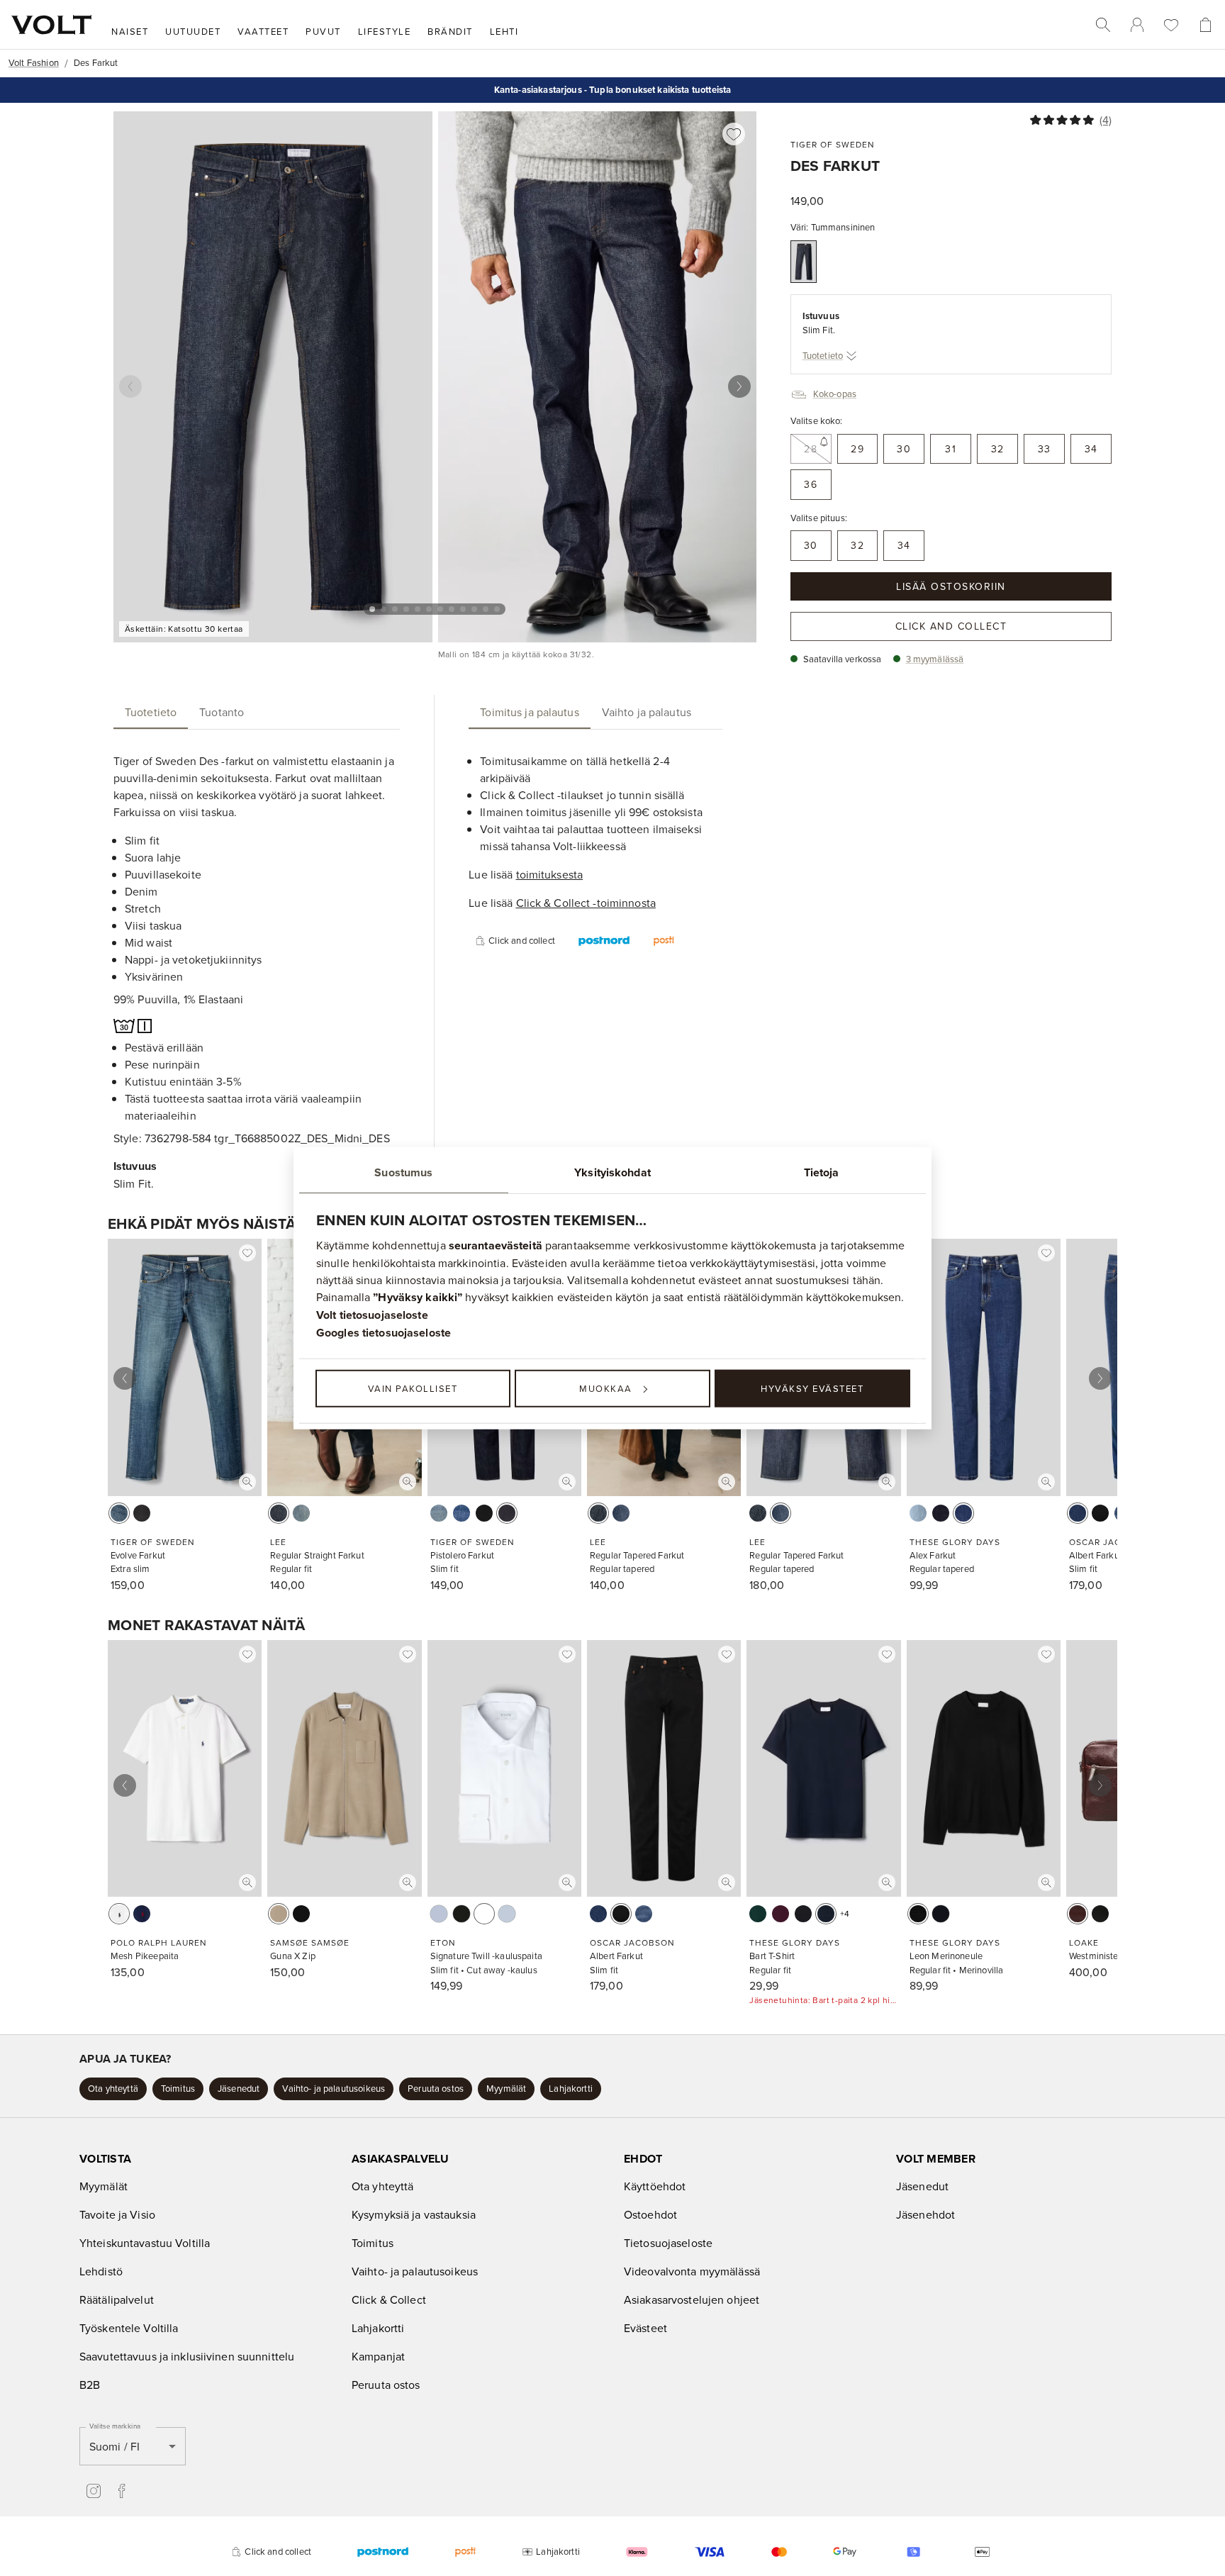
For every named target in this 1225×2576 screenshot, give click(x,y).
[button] (113, 2089)
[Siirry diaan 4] (406, 609)
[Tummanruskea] (1078, 1914)
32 (998, 449)
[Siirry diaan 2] (384, 609)
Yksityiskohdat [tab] (612, 1172)
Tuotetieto (823, 355)
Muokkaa (606, 1388)
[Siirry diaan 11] (486, 609)
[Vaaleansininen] (918, 1513)
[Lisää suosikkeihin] (734, 134)
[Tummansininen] (804, 262)
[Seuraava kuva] (739, 386)
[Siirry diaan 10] (474, 609)
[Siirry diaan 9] (463, 609)
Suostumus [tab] (403, 1172)
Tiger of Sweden (833, 144)
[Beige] (279, 1914)
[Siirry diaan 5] (418, 609)
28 (811, 449)
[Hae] (1103, 25)
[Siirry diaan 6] (429, 609)
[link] (1137, 25)
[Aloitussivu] (51, 25)
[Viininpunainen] (781, 1914)
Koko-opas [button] (835, 394)
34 (1091, 449)
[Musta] (484, 1513)
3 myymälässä (935, 659)
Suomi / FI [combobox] (114, 2446)
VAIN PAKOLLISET (413, 1388)
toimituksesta (550, 874)
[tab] (151, 712)
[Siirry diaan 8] (452, 609)
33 (1045, 449)
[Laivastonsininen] (142, 1914)
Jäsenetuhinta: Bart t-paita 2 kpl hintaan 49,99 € (823, 2000)
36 (811, 484)
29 (857, 449)
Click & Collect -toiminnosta (586, 903)
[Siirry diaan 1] (372, 609)
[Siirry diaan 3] (395, 609)
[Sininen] (279, 1513)
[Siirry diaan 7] (440, 609)
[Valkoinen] (119, 1914)
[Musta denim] (142, 1513)
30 (904, 449)
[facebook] (122, 2491)
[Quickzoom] (247, 1482)
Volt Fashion (34, 62)
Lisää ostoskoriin (951, 586)
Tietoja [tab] (822, 1172)
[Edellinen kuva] (130, 386)
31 (951, 449)
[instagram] (94, 2491)
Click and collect (951, 626)
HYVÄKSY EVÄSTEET (812, 1388)
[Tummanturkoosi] (758, 1914)
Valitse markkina (115, 2426)
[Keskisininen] (439, 1513)
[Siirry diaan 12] (497, 609)
